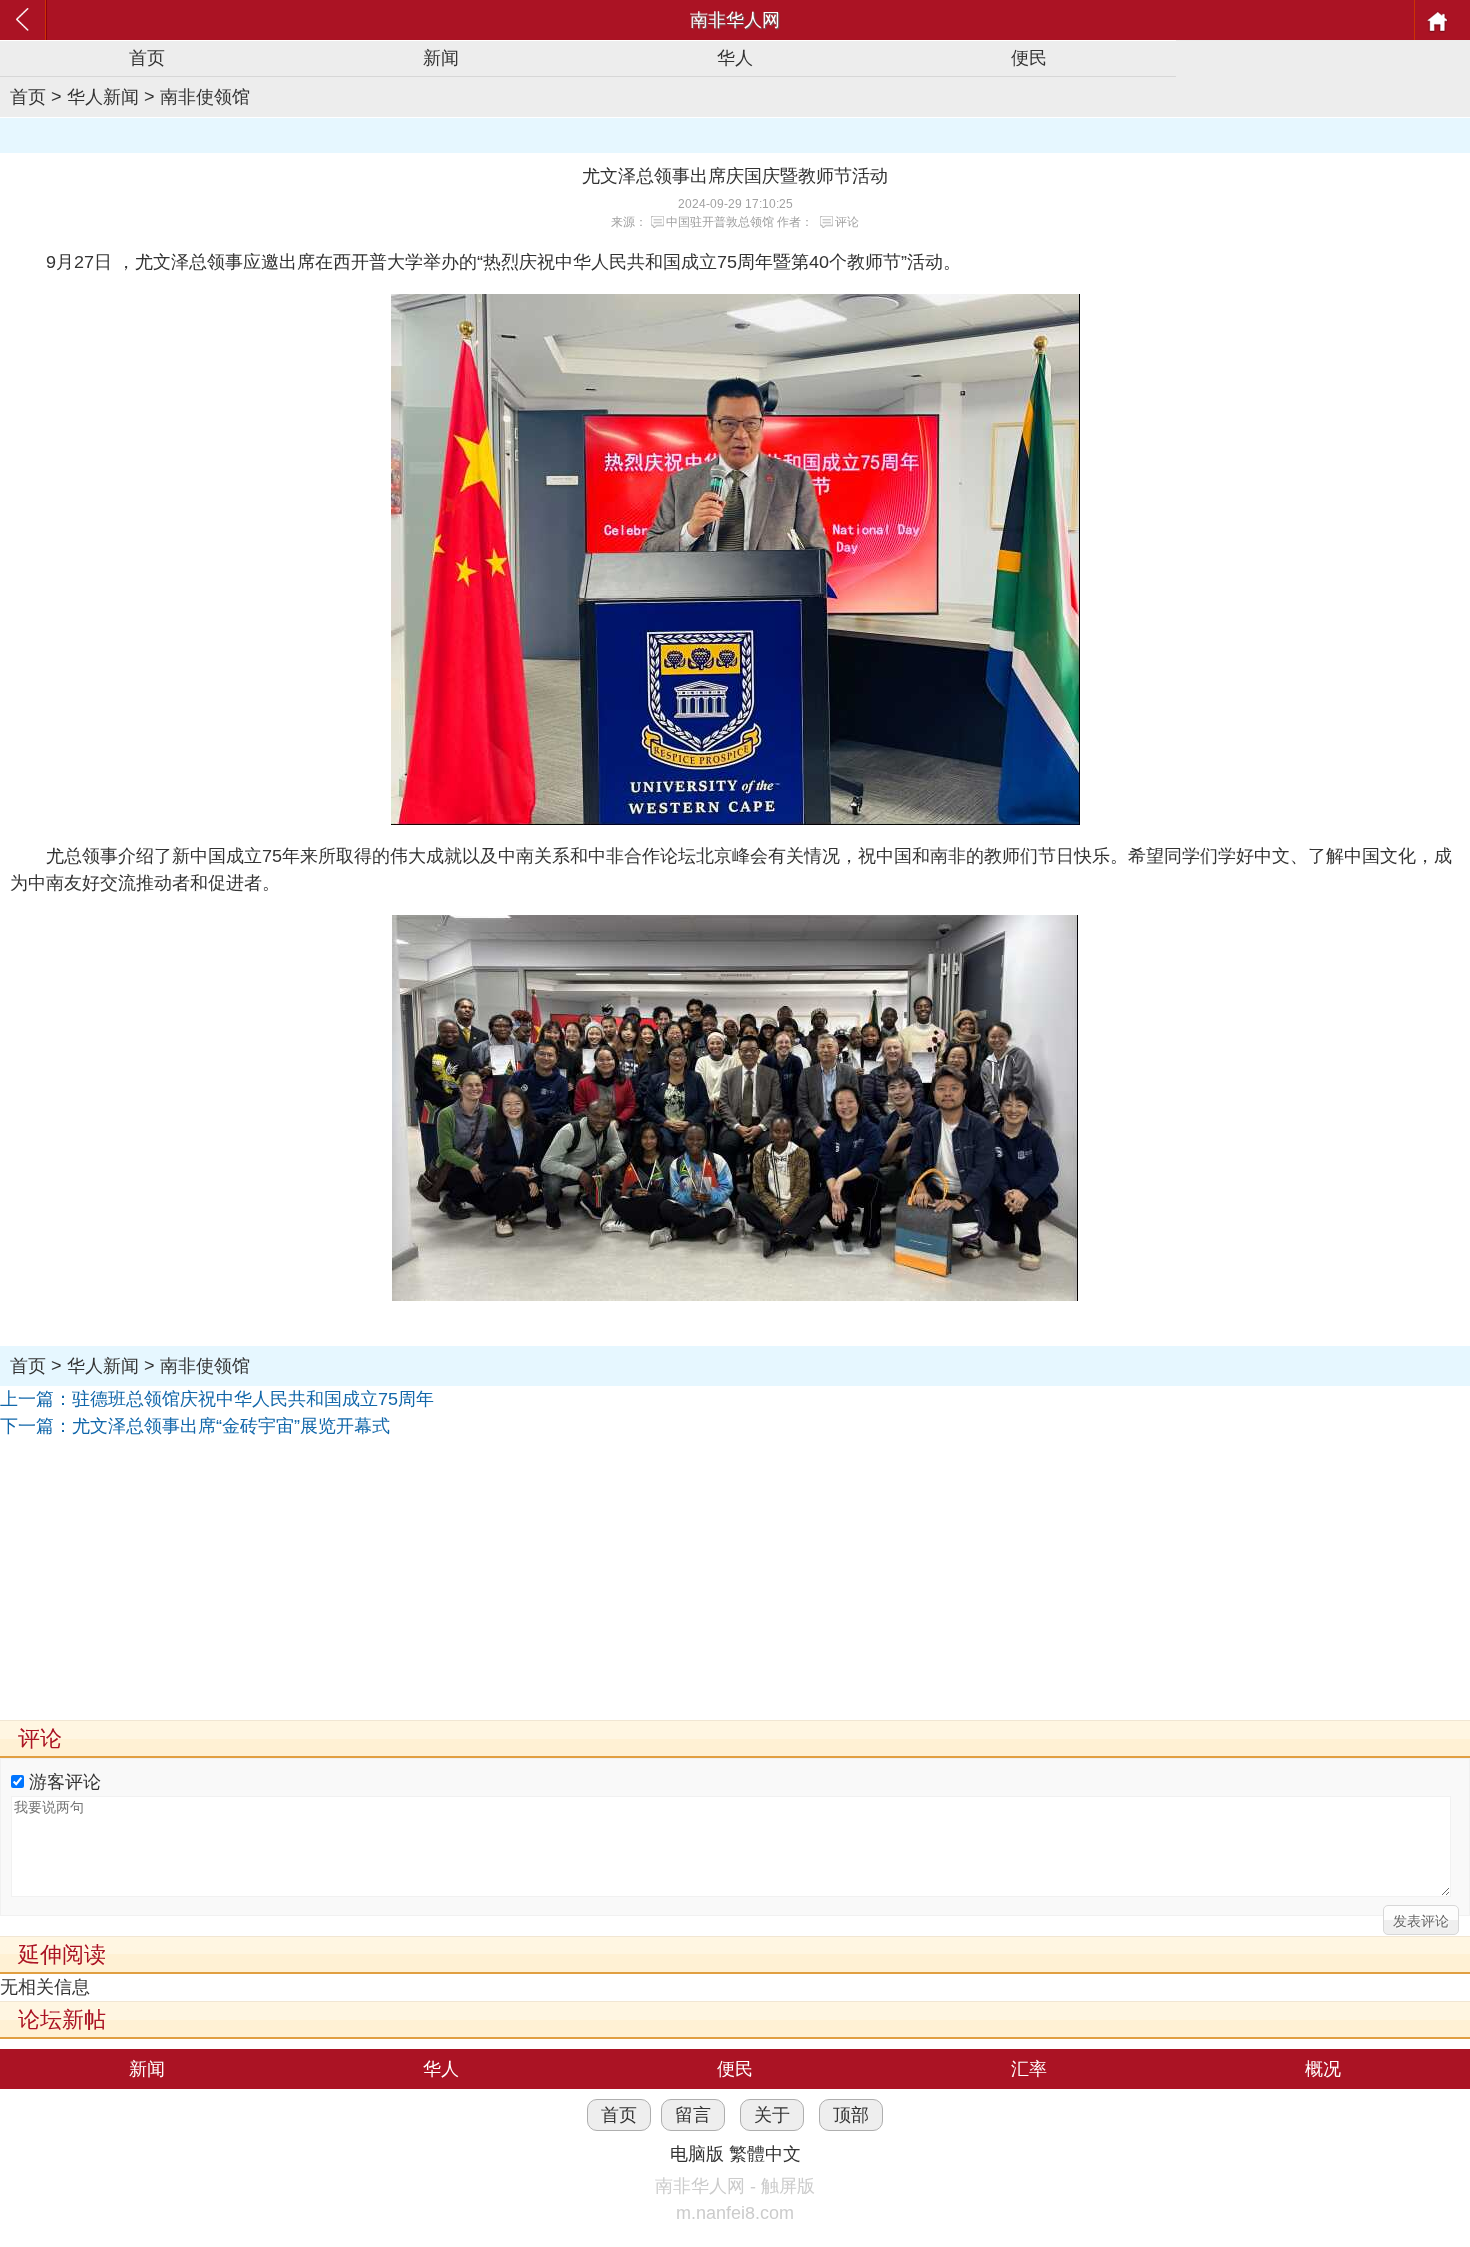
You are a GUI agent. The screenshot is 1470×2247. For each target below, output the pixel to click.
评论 (847, 222)
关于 (772, 2115)
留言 (693, 2115)
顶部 (851, 2115)
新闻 (441, 58)
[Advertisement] (600, 1580)
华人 (735, 58)
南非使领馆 (205, 97)
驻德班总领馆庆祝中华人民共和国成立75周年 (253, 1399)
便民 (1029, 58)
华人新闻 (103, 97)
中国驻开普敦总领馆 (720, 222)
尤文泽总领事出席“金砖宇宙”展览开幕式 (231, 1426)
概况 (1323, 2069)
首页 (147, 58)
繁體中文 (765, 2154)
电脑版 (697, 2154)
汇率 (1029, 2069)
